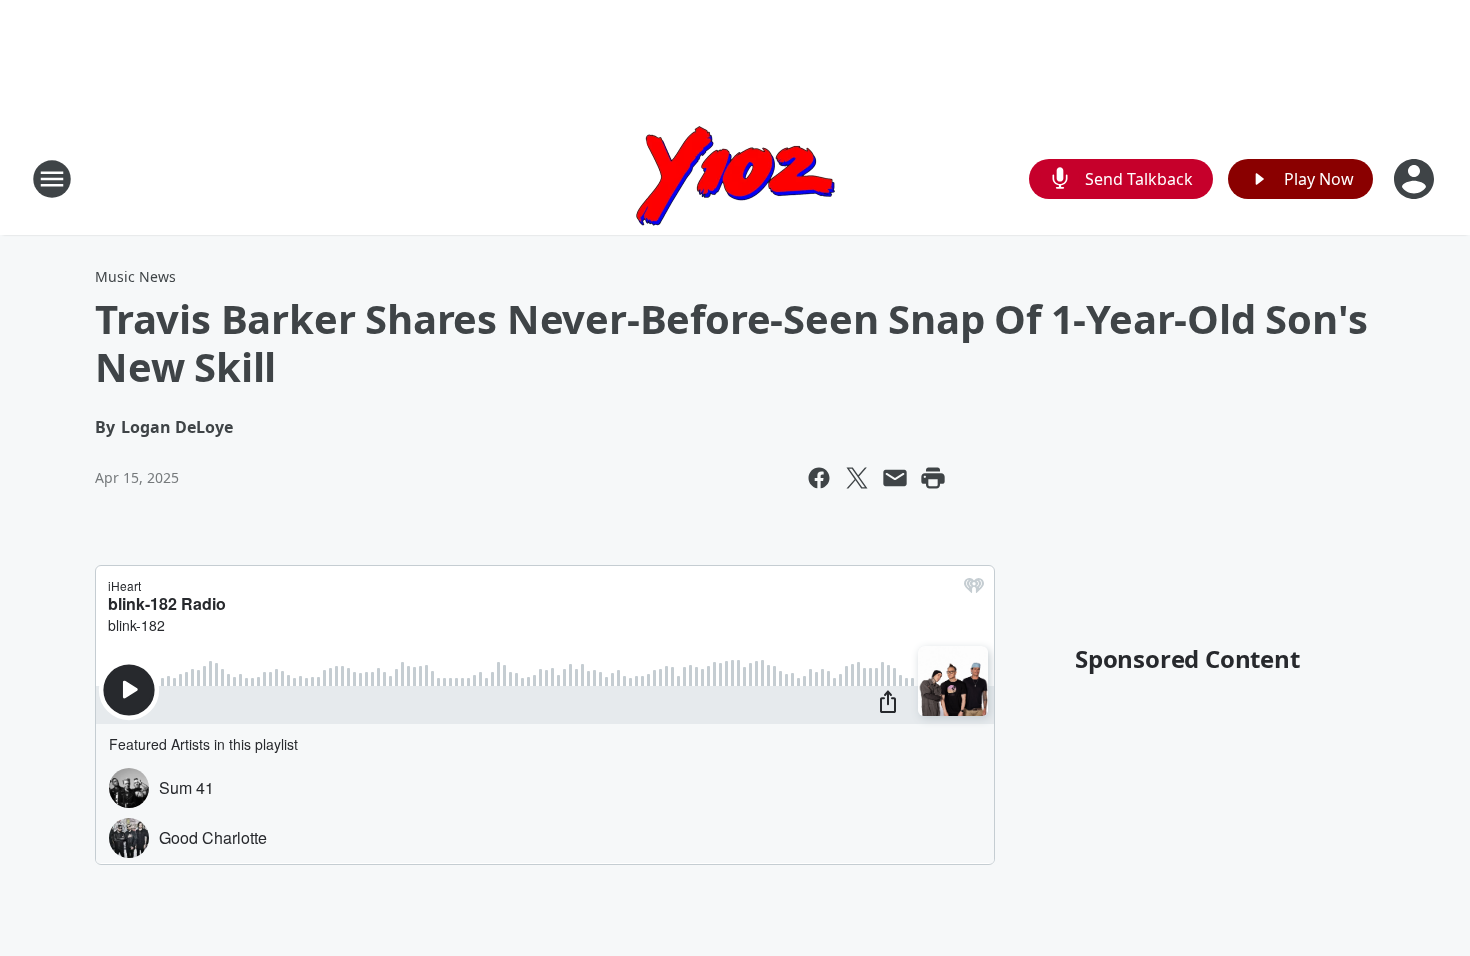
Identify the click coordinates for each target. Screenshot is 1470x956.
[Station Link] (735, 178)
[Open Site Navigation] (52, 179)
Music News (135, 276)
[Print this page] (933, 478)
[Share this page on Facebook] (819, 478)
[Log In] (1416, 179)
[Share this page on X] (857, 478)
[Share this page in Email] (895, 478)
